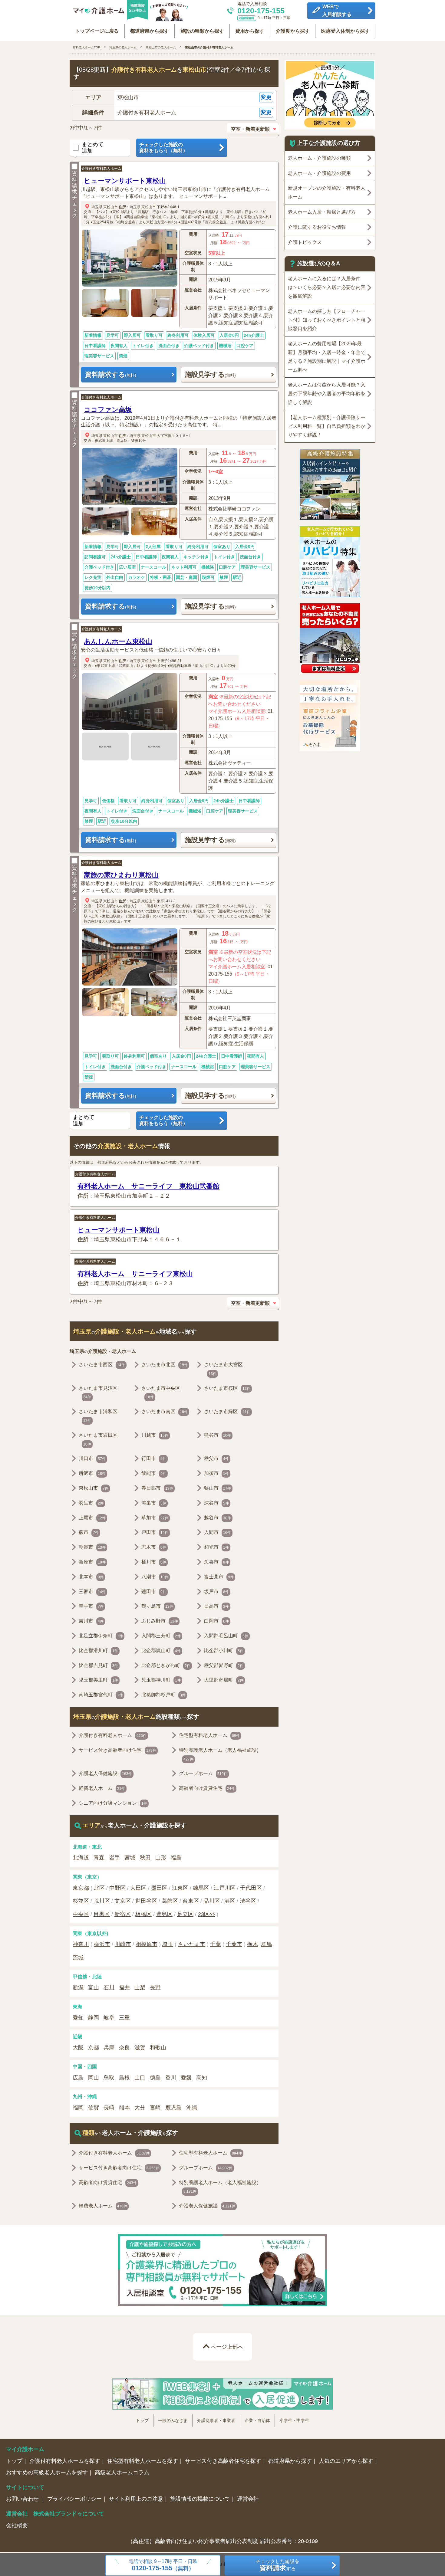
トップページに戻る (97, 31)
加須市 (216, 1473)
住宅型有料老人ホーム (209, 1735)
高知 (202, 2078)
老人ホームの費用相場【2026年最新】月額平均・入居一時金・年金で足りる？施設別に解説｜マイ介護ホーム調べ (327, 357)
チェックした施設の (163, 148)
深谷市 (216, 1503)
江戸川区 (225, 1888)
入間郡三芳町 (161, 1636)
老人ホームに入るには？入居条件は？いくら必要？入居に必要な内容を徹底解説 (327, 287)
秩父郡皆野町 (224, 1665)
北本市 (91, 1577)
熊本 (124, 2108)
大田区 (138, 1888)
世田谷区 (146, 1901)
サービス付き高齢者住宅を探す (223, 2461)
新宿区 (123, 1914)
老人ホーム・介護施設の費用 (319, 173)
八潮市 (155, 1577)
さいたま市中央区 (161, 1393)
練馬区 (201, 1888)
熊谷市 (218, 1435)
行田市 (154, 1458)
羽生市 (91, 1503)
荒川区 (102, 1901)
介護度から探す (293, 31)
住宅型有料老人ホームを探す (143, 2461)
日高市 (216, 1606)
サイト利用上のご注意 (136, 2499)
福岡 (78, 2108)
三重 (124, 2018)
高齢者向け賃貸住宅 (207, 1788)
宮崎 (155, 2108)
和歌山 (158, 2048)
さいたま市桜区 (227, 1388)
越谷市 (218, 1518)
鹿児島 (173, 2108)
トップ (142, 2420)
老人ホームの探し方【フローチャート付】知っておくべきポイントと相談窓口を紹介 (327, 320)
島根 (124, 2078)
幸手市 (91, 1606)
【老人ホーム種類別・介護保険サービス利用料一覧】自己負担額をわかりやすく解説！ (327, 426)
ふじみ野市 (160, 1621)
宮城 (130, 1858)
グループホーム (203, 1773)
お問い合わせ (23, 2499)
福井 (124, 1987)
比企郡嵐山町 (161, 1651)
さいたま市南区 (165, 1411)
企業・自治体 (257, 2420)
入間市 (218, 1532)
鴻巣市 (154, 1503)
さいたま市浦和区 (98, 1416)
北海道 (81, 1858)
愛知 (78, 2018)
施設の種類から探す (202, 31)
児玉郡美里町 (98, 1680)
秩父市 (216, 1458)
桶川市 (154, 1562)
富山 (94, 1987)
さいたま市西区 (102, 1365)
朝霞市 (92, 1547)
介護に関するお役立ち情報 (317, 227)
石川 (109, 1987)
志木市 (154, 1547)
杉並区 (81, 1901)
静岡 (94, 2018)
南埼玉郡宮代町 (101, 1695)
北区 (99, 1888)
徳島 (155, 2078)
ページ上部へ (227, 2347)
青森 (99, 1858)
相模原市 (147, 1944)
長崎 (109, 2108)
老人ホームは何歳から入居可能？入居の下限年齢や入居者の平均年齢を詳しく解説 (327, 394)
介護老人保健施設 (105, 1773)
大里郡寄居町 (224, 1680)
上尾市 (92, 1518)
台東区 (191, 1901)
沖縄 (192, 2108)
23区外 (206, 1914)
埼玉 (168, 1944)
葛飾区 (170, 1901)
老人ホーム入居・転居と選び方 (322, 212)
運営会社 (248, 2499)
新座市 (92, 1562)
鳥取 (109, 2078)
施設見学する (210, 374)
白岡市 (216, 1621)
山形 (161, 1858)
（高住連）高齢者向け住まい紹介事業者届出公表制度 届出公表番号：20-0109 (223, 2541)
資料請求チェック (74, 195)
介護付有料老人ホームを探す (65, 2461)
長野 (155, 1987)
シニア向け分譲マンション (113, 1803)
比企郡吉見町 (98, 1665)
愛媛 (186, 2078)
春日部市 (157, 1488)
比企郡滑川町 (98, 1651)
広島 (78, 2078)
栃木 (252, 1944)
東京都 (81, 1888)
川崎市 (123, 1944)
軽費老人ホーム (102, 1788)
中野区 (117, 1888)
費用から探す (250, 31)
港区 (230, 1901)
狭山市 (218, 1488)
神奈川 (81, 1944)
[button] (174, 98)
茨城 (78, 1957)
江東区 (180, 1888)
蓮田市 (154, 1592)
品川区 (212, 1901)
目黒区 (102, 1914)
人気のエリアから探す (346, 2461)
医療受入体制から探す (345, 31)
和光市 (216, 1547)
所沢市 (92, 1473)
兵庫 (109, 2048)
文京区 (123, 1901)
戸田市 (155, 1532)
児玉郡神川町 (161, 1680)
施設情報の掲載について (200, 2499)
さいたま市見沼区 (98, 1393)
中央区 (81, 1914)
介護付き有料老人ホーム (101, 169)
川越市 (155, 1435)
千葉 (216, 1944)
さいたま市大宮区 (223, 1369)
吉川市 (91, 1621)
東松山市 (110, 207)
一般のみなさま (173, 2420)
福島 (176, 1858)
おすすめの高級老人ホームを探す (47, 2473)
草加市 (155, 1518)
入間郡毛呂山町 (226, 1636)
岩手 (114, 1858)
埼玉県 (97, 207)
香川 (171, 2078)
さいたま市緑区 (227, 1411)
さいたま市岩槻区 (98, 1439)
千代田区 (251, 1888)
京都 (94, 2048)
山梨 (140, 1987)
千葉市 (234, 1944)
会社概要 (17, 2525)
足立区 (185, 1914)
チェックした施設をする (278, 2565)
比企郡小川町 (224, 1651)
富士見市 (219, 1577)
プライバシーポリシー (74, 2499)
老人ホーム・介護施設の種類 (319, 158)
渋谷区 (248, 1901)
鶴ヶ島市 (157, 1606)
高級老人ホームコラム (122, 2473)
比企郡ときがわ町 (166, 1665)
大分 (140, 2108)
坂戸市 (216, 1592)
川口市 (92, 1458)
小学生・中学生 (294, 2420)
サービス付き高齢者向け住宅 (117, 1750)
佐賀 (94, 2108)
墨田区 (159, 1888)
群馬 (266, 1944)
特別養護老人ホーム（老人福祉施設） (220, 1754)
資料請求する (110, 374)
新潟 (78, 1987)
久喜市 (216, 1562)
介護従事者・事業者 (216, 2420)
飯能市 (154, 1473)
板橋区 (143, 1914)
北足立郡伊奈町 (101, 1636)
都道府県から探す (150, 31)
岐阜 (109, 2018)
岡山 (94, 2078)
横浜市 (102, 1944)
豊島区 (164, 1914)
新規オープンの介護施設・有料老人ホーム (327, 192)
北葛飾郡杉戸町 (163, 1695)
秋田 (145, 1858)
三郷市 (92, 1592)
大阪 (78, 2048)
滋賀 (140, 2048)
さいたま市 (192, 1944)
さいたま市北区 (165, 1365)
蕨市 (89, 1532)
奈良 (124, 2048)
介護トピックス (305, 242)
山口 (140, 2078)
